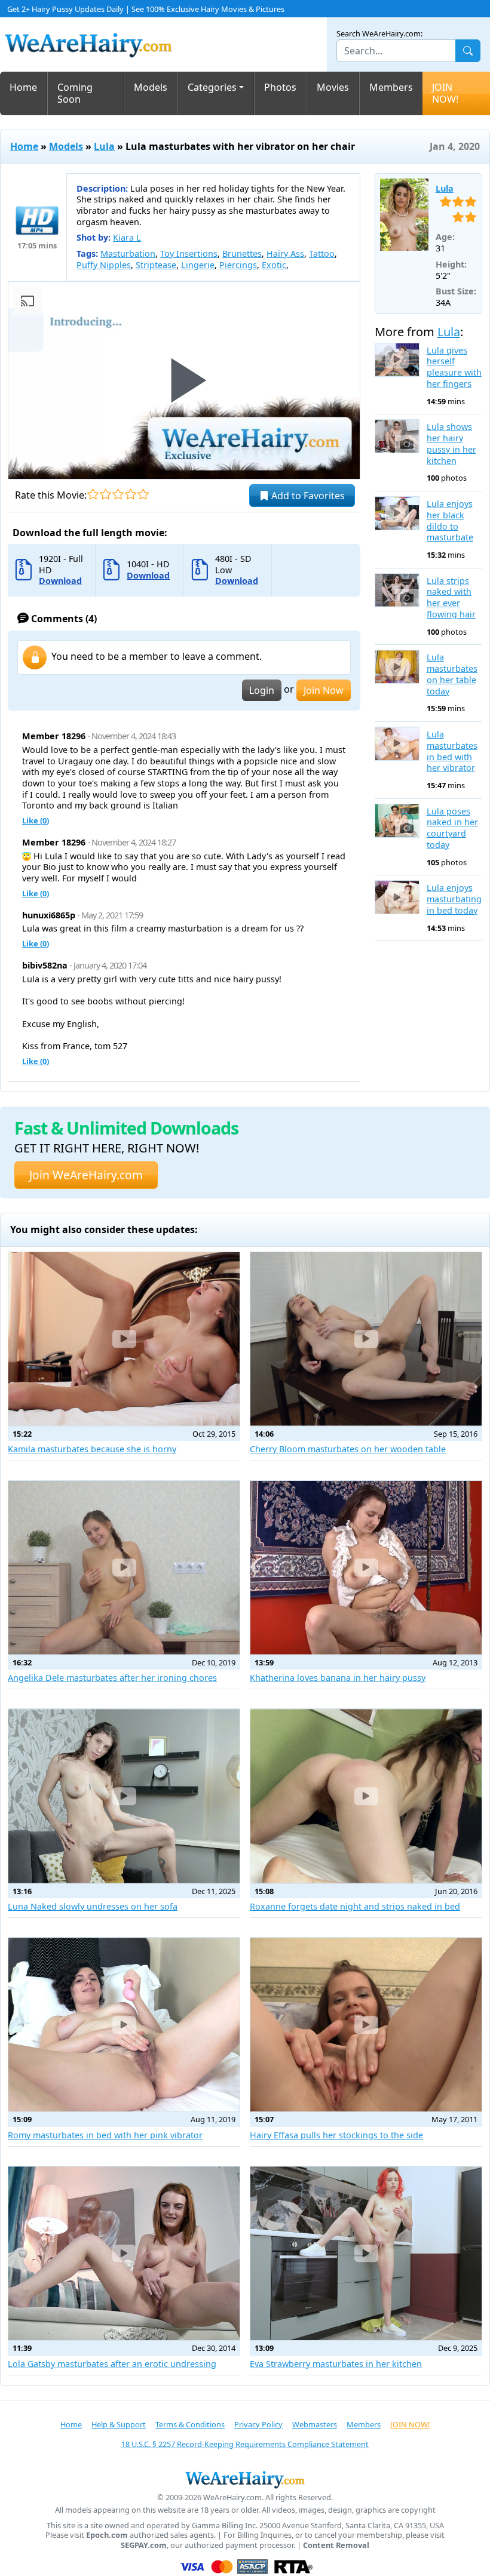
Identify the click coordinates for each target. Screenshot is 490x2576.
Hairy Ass (285, 253)
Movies (333, 87)
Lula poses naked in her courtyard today (452, 828)
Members (391, 87)
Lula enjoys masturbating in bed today (454, 899)
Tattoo (322, 253)
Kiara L (127, 237)
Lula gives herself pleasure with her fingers (454, 367)
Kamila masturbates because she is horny (92, 1449)
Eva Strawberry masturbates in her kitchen (336, 2364)
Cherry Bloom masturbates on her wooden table (348, 1449)
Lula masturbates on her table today (452, 674)
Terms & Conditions (190, 2424)
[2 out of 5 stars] (105, 494)
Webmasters (315, 2424)
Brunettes (242, 253)
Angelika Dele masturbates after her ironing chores (112, 1678)
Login (262, 690)
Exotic (274, 265)
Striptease (156, 265)
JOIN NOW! (445, 93)
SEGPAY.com (144, 2545)
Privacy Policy (258, 2424)
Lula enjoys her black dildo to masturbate (450, 521)
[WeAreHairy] (245, 2479)
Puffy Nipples (104, 265)
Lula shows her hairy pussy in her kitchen (451, 444)
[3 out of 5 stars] (118, 494)
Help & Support (119, 2424)
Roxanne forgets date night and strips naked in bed (355, 1906)
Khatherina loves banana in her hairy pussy (338, 1678)
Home (23, 87)
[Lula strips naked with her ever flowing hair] (397, 590)
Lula (104, 146)
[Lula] (404, 215)
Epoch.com (107, 2535)
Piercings (238, 265)
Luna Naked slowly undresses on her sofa (93, 1906)
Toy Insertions (189, 253)
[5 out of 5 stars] (143, 494)
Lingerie (198, 265)
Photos (280, 87)
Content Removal (336, 2545)
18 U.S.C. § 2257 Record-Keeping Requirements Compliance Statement (245, 2444)
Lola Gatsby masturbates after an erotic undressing (112, 2364)
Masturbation (128, 253)
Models (151, 87)
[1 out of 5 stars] (93, 494)
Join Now (324, 690)
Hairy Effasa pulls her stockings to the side (336, 2135)
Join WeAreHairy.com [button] (86, 1175)
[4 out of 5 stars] (131, 494)
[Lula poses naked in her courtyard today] (397, 821)
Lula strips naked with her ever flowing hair (451, 598)
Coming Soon (75, 93)
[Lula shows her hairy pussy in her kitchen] (397, 436)
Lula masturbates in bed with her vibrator (452, 751)
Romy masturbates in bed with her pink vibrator (105, 2135)
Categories (212, 87)
